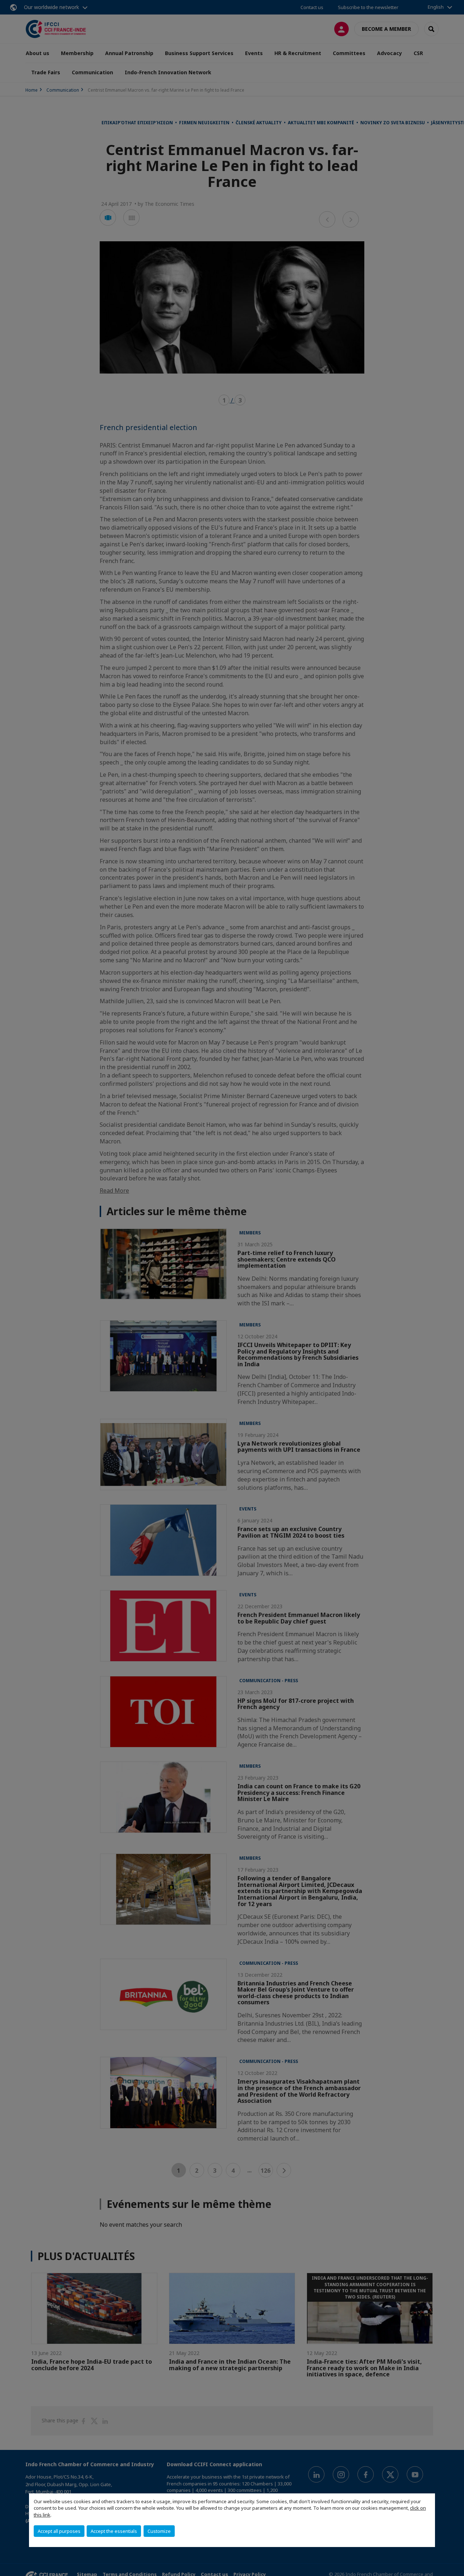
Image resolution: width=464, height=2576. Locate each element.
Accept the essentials (114, 2531)
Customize (159, 2531)
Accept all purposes (59, 2531)
